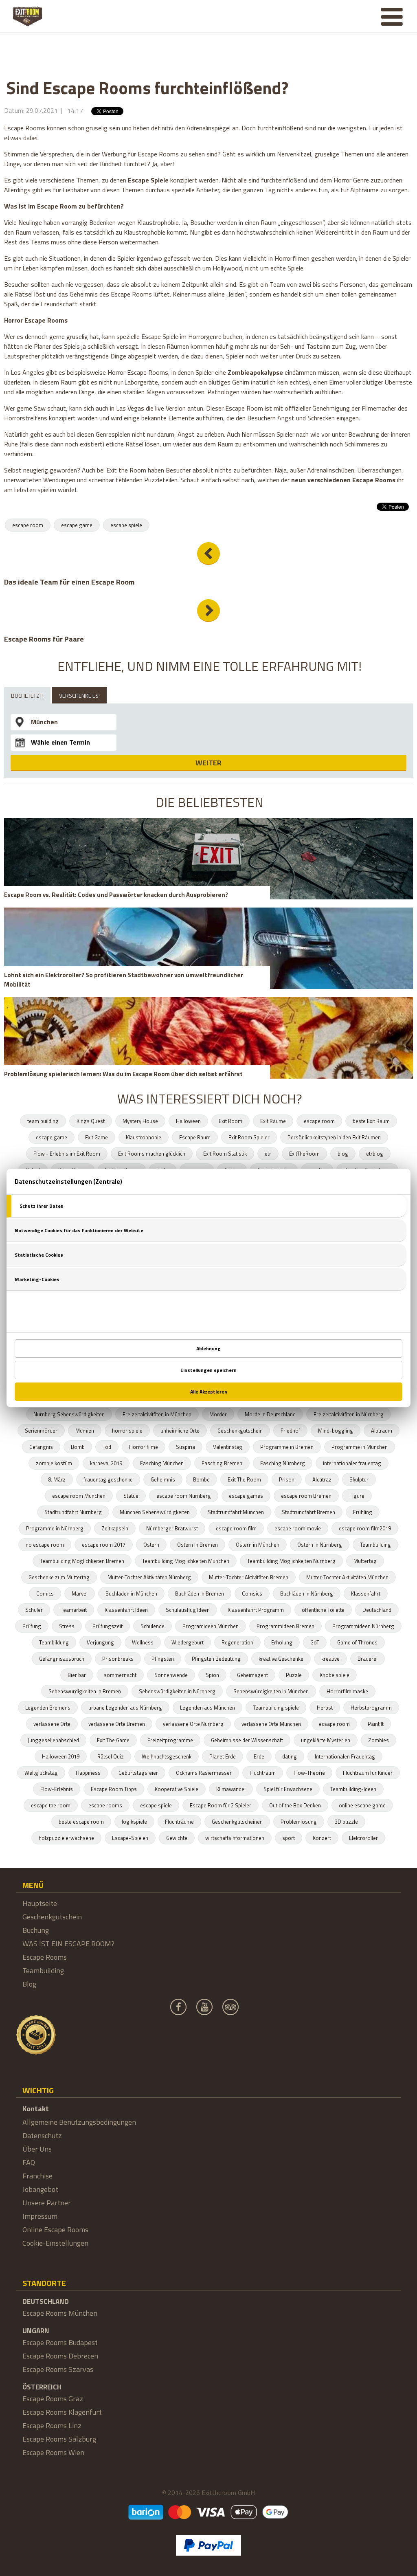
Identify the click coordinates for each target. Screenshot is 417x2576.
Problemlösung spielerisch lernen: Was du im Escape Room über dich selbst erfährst (123, 1074)
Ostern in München (258, 1545)
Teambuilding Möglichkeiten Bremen (82, 1561)
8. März (57, 1479)
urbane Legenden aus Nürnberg (125, 1708)
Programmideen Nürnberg (363, 1626)
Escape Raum (195, 1137)
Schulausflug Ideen (188, 1610)
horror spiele (127, 1431)
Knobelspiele (335, 1675)
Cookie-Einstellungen (55, 2243)
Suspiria (185, 1447)
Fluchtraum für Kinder (368, 1773)
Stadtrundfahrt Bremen (308, 1512)
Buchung (36, 1930)
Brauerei (368, 1659)
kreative (330, 1659)
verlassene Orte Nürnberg (193, 1724)
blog (343, 1154)
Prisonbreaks (118, 1659)
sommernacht (120, 1675)
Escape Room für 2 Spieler (221, 1805)
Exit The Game (113, 1740)
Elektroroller (363, 1838)
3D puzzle (346, 1822)
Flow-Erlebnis (57, 1789)
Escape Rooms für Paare (44, 639)
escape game (77, 525)
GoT (315, 1642)
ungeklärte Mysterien (326, 1740)
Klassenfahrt (366, 1594)
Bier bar (77, 1675)
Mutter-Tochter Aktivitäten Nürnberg (149, 1577)
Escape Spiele (148, 180)
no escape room (45, 1545)
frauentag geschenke (108, 1479)
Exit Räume (273, 1121)
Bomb (78, 1447)
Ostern (151, 1545)
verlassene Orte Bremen (117, 1724)
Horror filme (144, 1447)
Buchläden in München (131, 1594)
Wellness (143, 1642)
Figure (357, 1496)
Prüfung (32, 1626)
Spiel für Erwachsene (288, 1789)
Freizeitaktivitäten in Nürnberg (349, 1414)
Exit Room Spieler (249, 1137)
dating (290, 1756)
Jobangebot (40, 2189)
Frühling (363, 1512)
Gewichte (177, 1838)
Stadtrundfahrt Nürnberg (73, 1512)
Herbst (325, 1708)
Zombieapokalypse (255, 372)
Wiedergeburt (188, 1642)
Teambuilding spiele (276, 1708)
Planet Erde (223, 1756)
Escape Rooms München (60, 2313)
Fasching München (162, 1463)
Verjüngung (100, 1642)
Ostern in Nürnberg (320, 1545)
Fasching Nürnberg (283, 1463)
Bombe (201, 1479)
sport (289, 1838)
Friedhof (290, 1431)
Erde (259, 1756)
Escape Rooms (45, 1957)
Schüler (34, 1610)
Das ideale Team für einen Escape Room (69, 582)
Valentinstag (228, 1447)
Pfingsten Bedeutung (216, 1659)
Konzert (322, 1838)
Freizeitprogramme (170, 1740)
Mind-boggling (336, 1431)
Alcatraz (322, 1479)
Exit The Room (244, 1479)
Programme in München (360, 1447)
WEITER (208, 763)
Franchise (37, 2176)
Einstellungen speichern (208, 1370)
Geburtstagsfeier (138, 1773)
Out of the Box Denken (295, 1805)
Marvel (80, 1594)
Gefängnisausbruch (62, 1659)
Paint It (376, 1724)
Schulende (153, 1626)
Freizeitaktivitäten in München (157, 1414)
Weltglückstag (41, 1773)
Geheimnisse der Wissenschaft (247, 1740)
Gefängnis (41, 1447)
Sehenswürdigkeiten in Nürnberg (177, 1691)
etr (268, 1154)
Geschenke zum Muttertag (59, 1577)
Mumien (85, 1431)
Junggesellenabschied (53, 1740)
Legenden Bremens (48, 1708)
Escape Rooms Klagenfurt (62, 2412)
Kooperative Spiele (177, 1789)
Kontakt (36, 2109)
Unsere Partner (47, 2203)
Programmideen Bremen (285, 1626)
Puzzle (294, 1675)
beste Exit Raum (371, 1121)
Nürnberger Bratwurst (172, 1528)
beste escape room (81, 1822)
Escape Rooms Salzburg (59, 2439)
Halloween (188, 1121)
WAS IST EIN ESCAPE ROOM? (68, 1944)
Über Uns (37, 2149)
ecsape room (334, 1724)
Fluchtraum (263, 1773)
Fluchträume (179, 1822)
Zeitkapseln (115, 1528)
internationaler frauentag (352, 1463)
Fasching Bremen (222, 1463)
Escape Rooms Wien (53, 2452)
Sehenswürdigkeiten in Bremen (85, 1691)
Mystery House (140, 1121)
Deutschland (377, 1610)
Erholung (282, 1642)
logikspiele (134, 1822)
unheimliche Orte (180, 1431)
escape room (28, 525)
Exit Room (230, 1121)
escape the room (51, 1805)
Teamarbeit (74, 1610)
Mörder (218, 1414)
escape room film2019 (365, 1528)
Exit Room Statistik (225, 1154)
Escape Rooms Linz (52, 2425)
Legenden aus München (207, 1708)
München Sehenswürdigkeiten (155, 1512)
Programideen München (211, 1626)
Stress (67, 1626)
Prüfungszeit (108, 1626)
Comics (45, 1594)
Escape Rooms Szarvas (58, 2369)
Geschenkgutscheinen (237, 1822)
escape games (246, 1496)
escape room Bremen (306, 1496)
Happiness (88, 1773)
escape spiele (126, 525)
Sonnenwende (171, 1675)
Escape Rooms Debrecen (60, 2356)
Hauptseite (40, 1903)
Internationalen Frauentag (345, 1756)
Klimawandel (231, 1789)
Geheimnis (163, 1479)
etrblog (375, 1154)
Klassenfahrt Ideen (126, 1610)
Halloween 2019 (61, 1756)
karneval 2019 (106, 1463)
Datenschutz (42, 2135)
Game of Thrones (357, 1642)
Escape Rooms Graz (53, 2399)
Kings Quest (91, 1121)
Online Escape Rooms (55, 2230)
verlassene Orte (52, 1724)
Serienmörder (41, 1431)
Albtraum (382, 1431)
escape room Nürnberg (184, 1496)
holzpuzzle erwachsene (66, 1838)
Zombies (379, 1740)
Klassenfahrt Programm (256, 1610)
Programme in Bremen (287, 1447)
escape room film (236, 1528)
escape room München (79, 1496)
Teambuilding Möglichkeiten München (186, 1561)
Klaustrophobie (144, 1137)
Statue (131, 1496)
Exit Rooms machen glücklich (152, 1154)
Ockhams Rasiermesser (204, 1773)
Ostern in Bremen (198, 1545)
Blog (29, 1984)
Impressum (40, 2216)
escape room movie (298, 1528)
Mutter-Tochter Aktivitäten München (347, 1577)
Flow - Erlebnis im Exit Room (67, 1154)
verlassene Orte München (271, 1724)
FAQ (29, 2162)
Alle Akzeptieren (209, 1392)
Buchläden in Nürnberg (307, 1594)
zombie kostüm (54, 1463)
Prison (287, 1479)
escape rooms (105, 1805)
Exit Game (97, 1137)
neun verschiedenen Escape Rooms (343, 480)
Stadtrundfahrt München (236, 1512)
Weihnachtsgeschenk (167, 1756)
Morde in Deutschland (270, 1414)
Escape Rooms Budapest (60, 2342)
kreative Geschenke (281, 1659)
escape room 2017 (104, 1545)
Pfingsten (163, 1659)
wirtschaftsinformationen (235, 1838)
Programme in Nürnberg (55, 1528)
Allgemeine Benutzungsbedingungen (79, 2122)
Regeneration (237, 1642)
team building (43, 1121)
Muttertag (365, 1561)
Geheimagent (252, 1675)
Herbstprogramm (371, 1708)
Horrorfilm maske (347, 1691)
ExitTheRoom (304, 1154)
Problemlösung (299, 1822)
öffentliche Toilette (323, 1610)
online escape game (362, 1805)
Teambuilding (375, 1545)
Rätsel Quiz (111, 1756)
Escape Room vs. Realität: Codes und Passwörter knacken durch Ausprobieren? (116, 895)
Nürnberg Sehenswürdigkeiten (69, 1414)
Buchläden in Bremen (200, 1594)
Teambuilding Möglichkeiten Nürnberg (291, 1561)
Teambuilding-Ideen (353, 1789)
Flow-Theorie (309, 1773)
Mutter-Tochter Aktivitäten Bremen (249, 1577)
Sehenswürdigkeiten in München (271, 1691)
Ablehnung (208, 1348)
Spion (212, 1675)
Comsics (252, 1594)
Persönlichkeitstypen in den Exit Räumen (334, 1137)
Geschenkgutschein (240, 1431)
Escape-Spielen (130, 1838)
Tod (107, 1447)
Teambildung (54, 1642)
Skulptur (359, 1479)
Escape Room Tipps (114, 1789)
